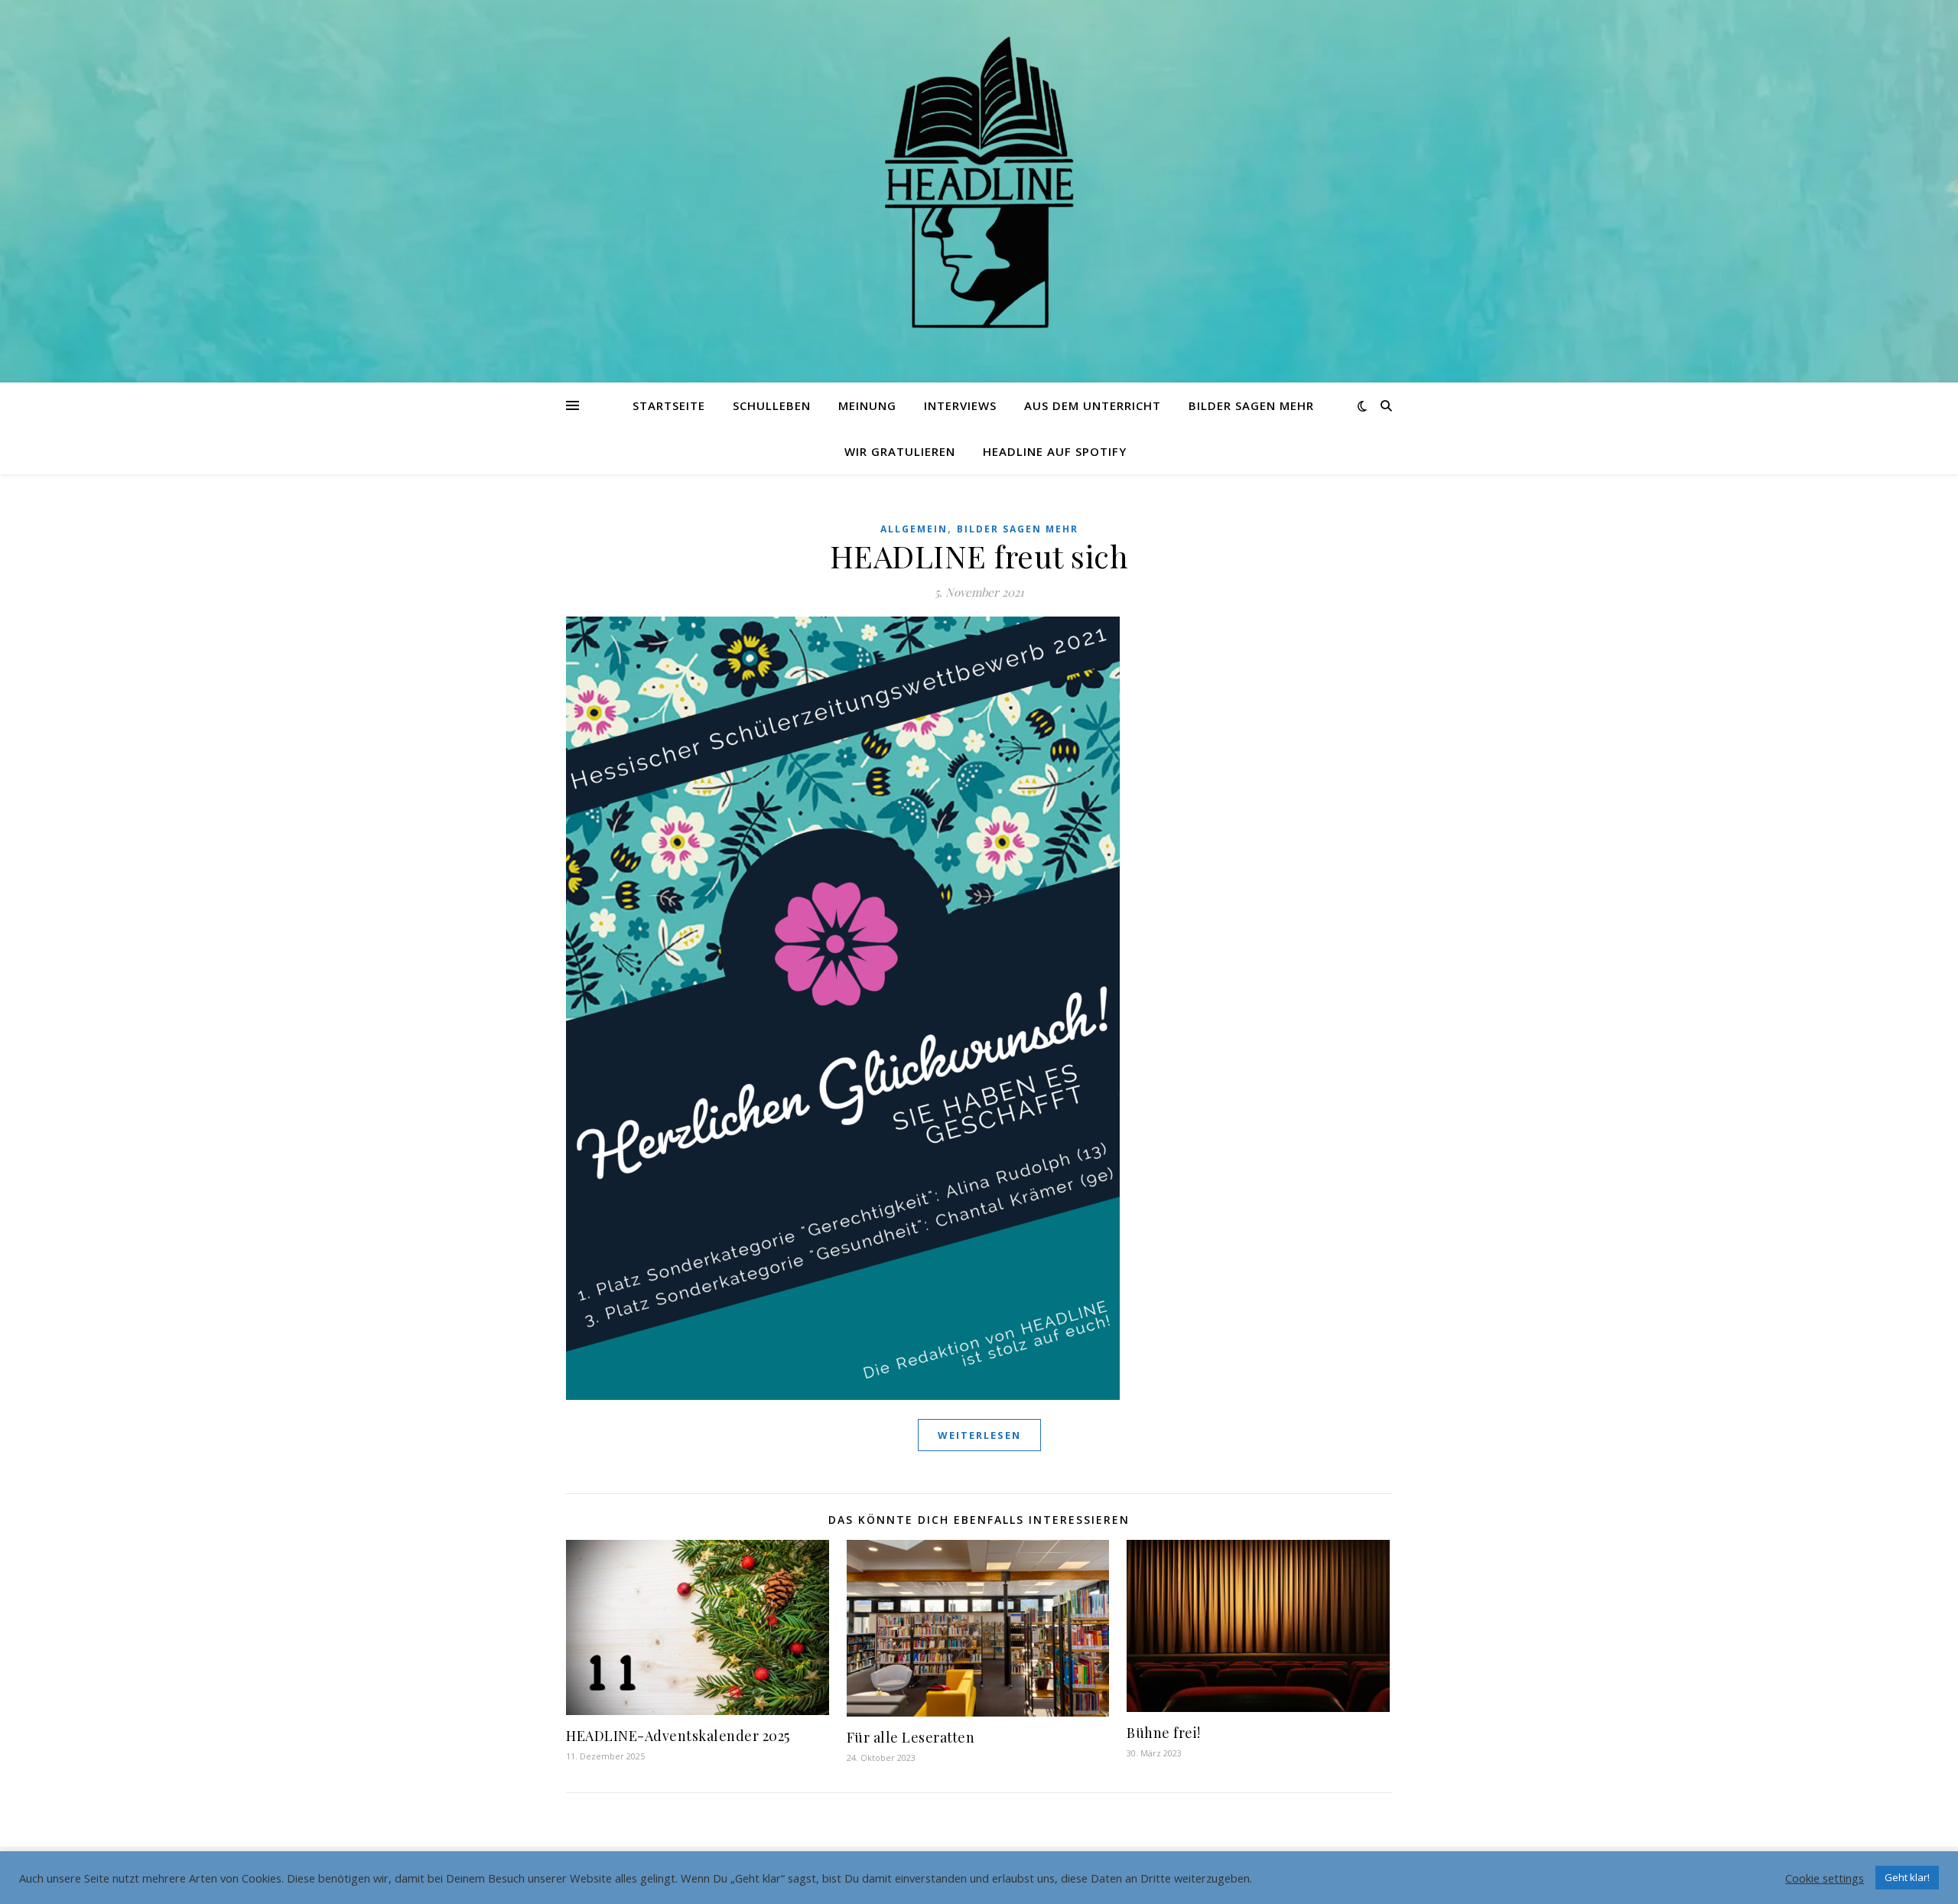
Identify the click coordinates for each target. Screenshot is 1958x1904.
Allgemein (914, 529)
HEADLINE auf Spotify (1055, 451)
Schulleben (772, 405)
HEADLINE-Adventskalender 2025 (678, 1736)
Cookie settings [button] (1825, 1878)
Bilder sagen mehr (1251, 405)
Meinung (867, 405)
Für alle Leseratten (911, 1737)
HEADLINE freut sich (979, 556)
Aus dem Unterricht (1093, 405)
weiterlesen (979, 1435)
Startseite (669, 405)
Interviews (960, 405)
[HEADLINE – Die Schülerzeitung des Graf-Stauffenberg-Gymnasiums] (979, 182)
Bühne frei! (1164, 1733)
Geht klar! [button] (1907, 1877)
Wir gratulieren (900, 451)
